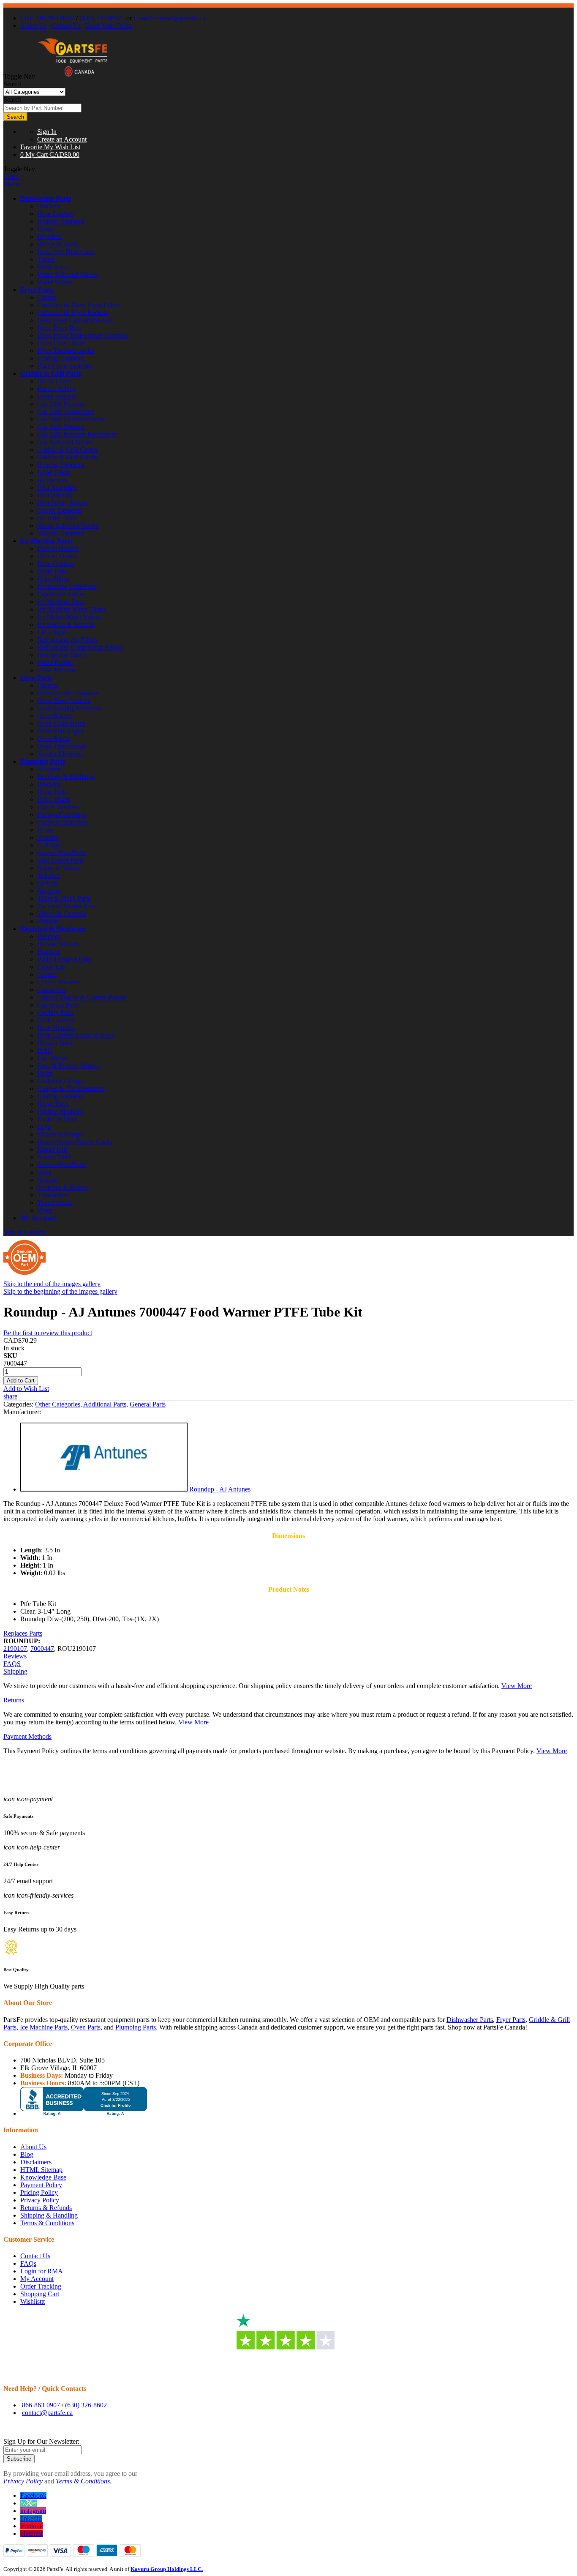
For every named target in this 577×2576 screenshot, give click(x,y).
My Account (38, 1218)
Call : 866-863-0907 (47, 18)
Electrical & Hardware (53, 929)
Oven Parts (36, 678)
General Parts (148, 1404)
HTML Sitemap (41, 2170)
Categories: (19, 1404)
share (10, 1396)
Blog (27, 2154)
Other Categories (58, 1404)
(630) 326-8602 (100, 18)
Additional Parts (105, 1404)
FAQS (12, 1664)
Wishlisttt (33, 2301)
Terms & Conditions (47, 2223)
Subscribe (19, 2459)
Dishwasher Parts (46, 198)
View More (517, 1686)
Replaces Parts (23, 1633)
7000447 (42, 1649)
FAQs (28, 2263)
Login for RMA (42, 2271)
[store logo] (73, 76)
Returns (14, 1700)
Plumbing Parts (43, 761)
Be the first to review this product (48, 1333)
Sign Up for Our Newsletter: (41, 2441)
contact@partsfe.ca (47, 2413)
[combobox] (42, 108)
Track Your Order (108, 26)
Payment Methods (27, 1736)
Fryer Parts (37, 290)
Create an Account (62, 139)
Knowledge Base (43, 2177)
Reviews (15, 1656)
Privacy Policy (40, 2200)
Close (11, 176)
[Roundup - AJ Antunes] (104, 1489)
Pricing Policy (39, 2192)
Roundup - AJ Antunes (220, 1489)
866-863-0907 (41, 2405)
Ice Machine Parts (46, 541)
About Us (33, 26)
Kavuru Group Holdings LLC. (167, 2569)
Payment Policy (41, 2185)
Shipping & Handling (49, 2215)
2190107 (15, 1649)
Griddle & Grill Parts (51, 373)
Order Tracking (41, 2286)
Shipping (15, 1671)
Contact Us (66, 26)
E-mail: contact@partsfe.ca (169, 18)
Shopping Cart (40, 2294)
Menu (11, 184)
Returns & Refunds (46, 2208)
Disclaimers (36, 2162)
